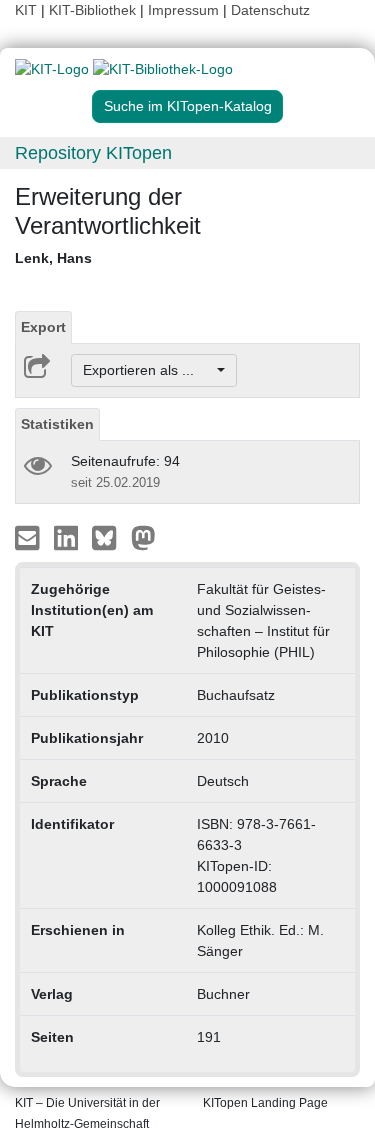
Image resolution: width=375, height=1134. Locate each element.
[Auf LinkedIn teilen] (68, 537)
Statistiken (57, 424)
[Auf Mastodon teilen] (143, 537)
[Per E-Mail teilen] (29, 537)
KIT (26, 10)
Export (43, 327)
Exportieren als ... (148, 370)
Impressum (183, 10)
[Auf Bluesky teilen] (109, 537)
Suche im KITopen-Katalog (188, 106)
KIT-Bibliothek (94, 10)
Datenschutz (270, 10)
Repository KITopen (93, 153)
